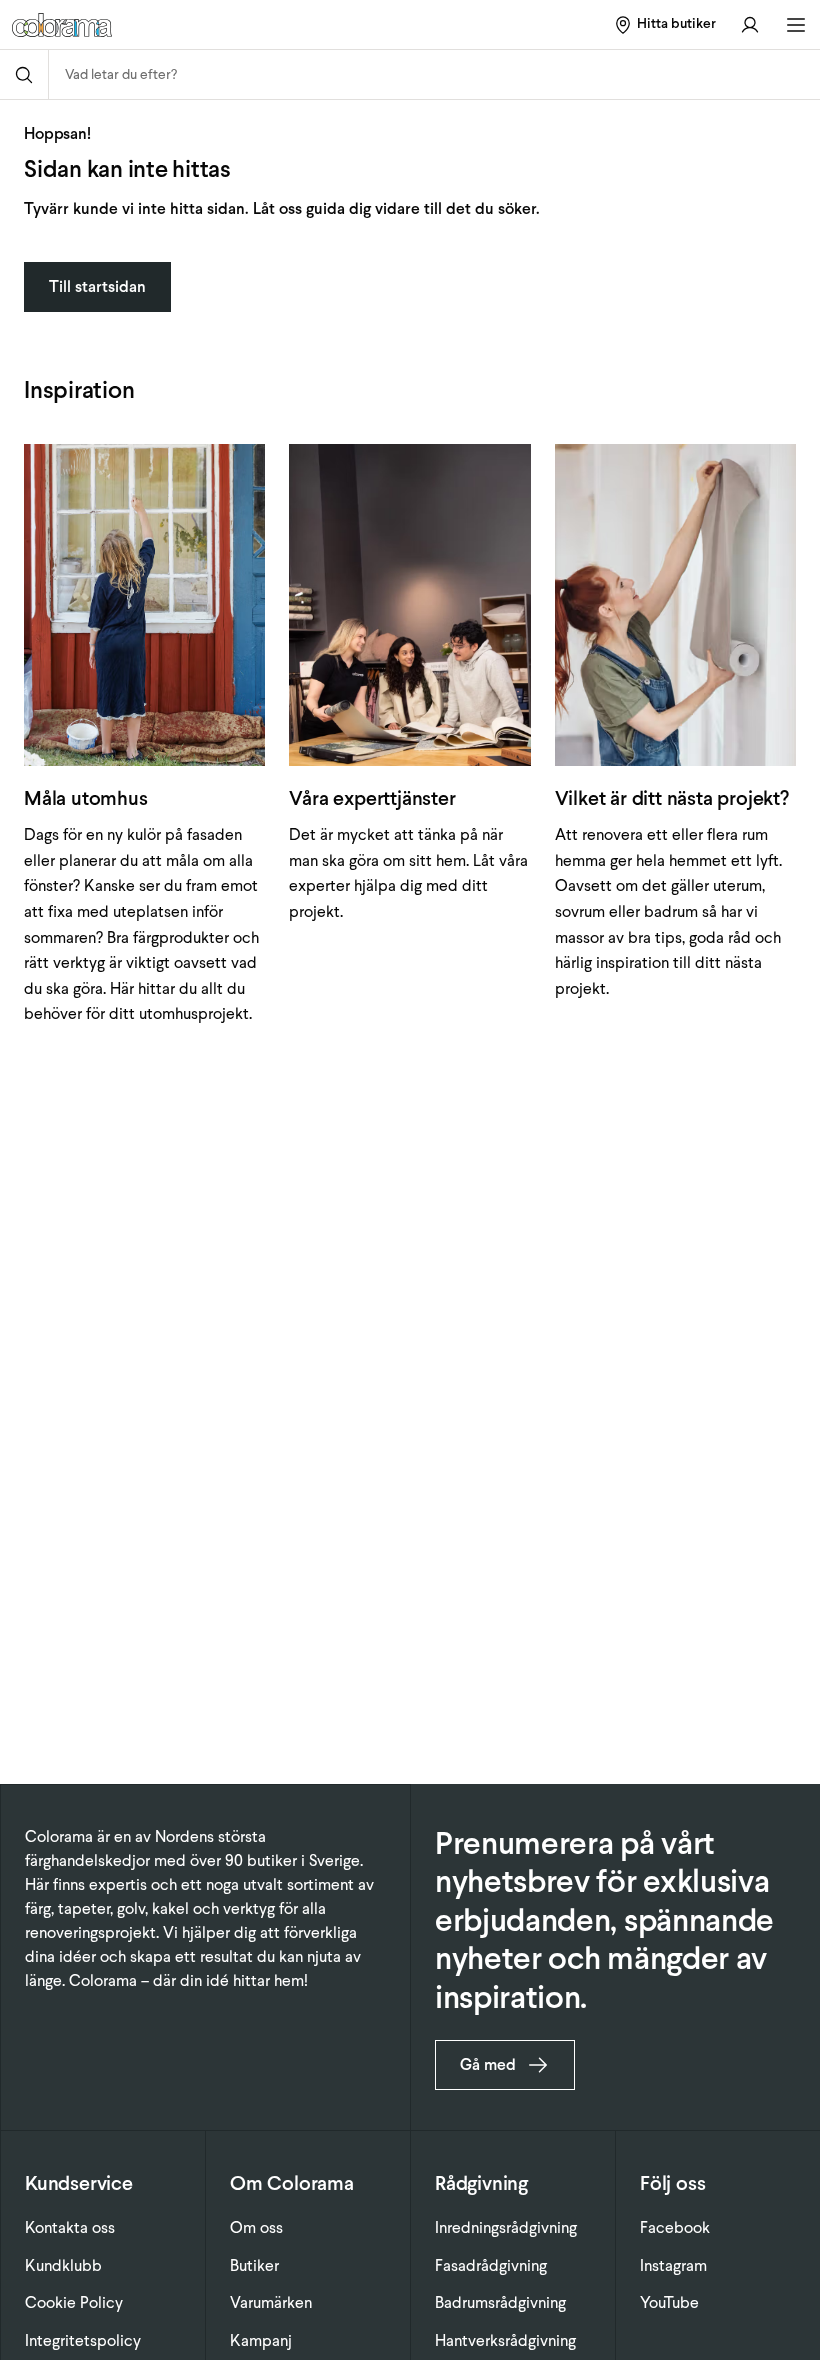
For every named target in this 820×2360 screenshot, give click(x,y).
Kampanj (261, 2340)
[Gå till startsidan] (151, 25)
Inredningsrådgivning (506, 2227)
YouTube (669, 2302)
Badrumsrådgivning (500, 2302)
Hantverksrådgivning (505, 2340)
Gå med (488, 2064)
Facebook (675, 2227)
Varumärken (271, 2302)
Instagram (673, 2265)
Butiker (254, 2265)
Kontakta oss (70, 2227)
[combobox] (434, 74)
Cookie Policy (74, 2302)
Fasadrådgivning (491, 2265)
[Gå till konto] (750, 24)
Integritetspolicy (83, 2340)
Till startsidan (97, 286)
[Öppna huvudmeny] (796, 25)
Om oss (256, 2227)
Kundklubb (63, 2265)
